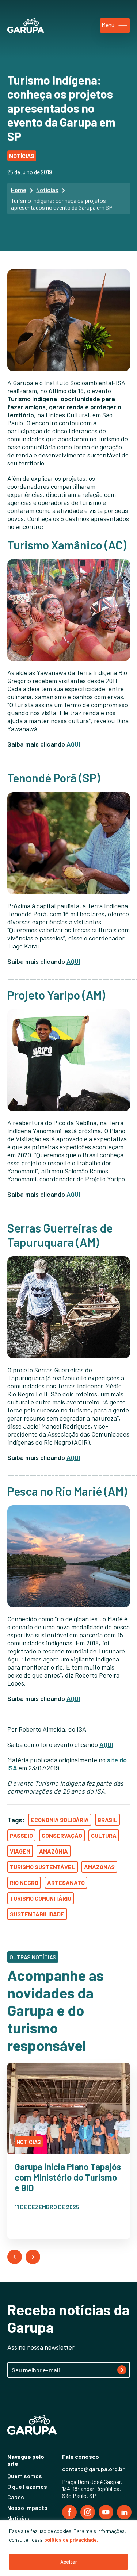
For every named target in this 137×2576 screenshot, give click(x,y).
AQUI (73, 744)
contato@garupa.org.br (93, 2469)
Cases (16, 2497)
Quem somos (25, 2476)
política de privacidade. (71, 2540)
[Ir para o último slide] (15, 2257)
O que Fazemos (27, 2486)
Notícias (47, 190)
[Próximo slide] (33, 2257)
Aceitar (69, 2562)
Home (19, 190)
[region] (68, 2548)
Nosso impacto (27, 2508)
